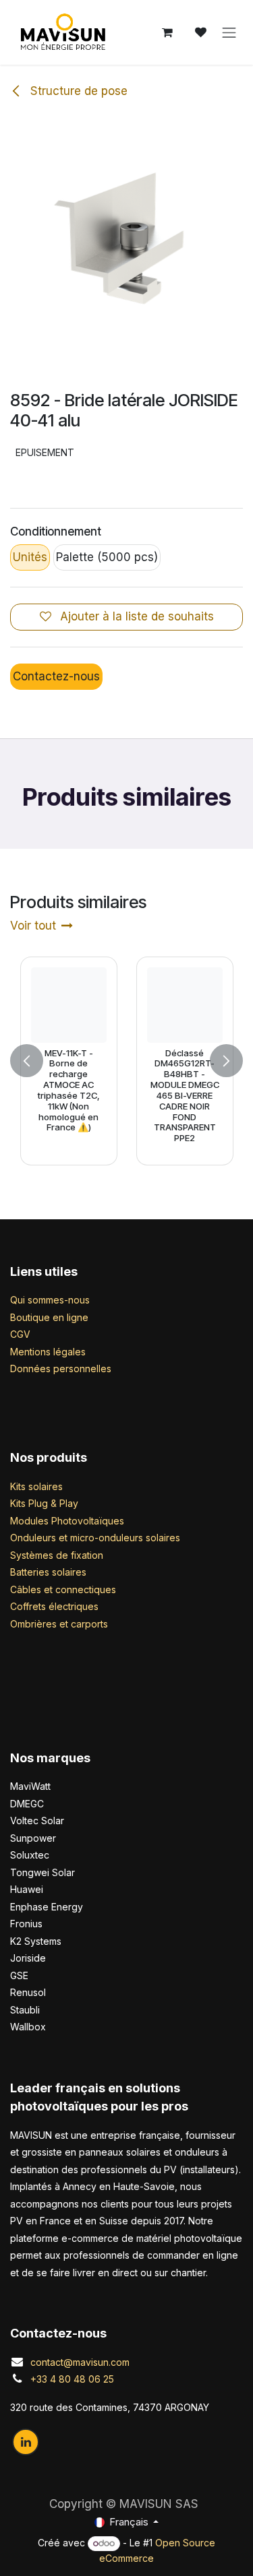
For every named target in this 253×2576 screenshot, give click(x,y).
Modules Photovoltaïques (67, 1521)
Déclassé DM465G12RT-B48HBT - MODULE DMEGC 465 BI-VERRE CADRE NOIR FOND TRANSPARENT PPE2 (184, 1095)
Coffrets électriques (54, 1606)
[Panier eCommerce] (167, 32)
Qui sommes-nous (50, 1300)
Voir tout (33, 926)
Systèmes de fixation (57, 1555)
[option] (126, 1061)
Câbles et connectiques (63, 1589)
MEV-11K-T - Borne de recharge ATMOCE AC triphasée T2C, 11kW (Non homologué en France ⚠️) (69, 1090)
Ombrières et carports (59, 1624)
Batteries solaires (48, 1572)
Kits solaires (36, 1486)
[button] (27, 1061)
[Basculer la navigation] (229, 32)
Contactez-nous (56, 676)
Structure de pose (77, 91)
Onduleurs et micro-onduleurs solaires (95, 1538)
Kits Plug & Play (44, 1503)
